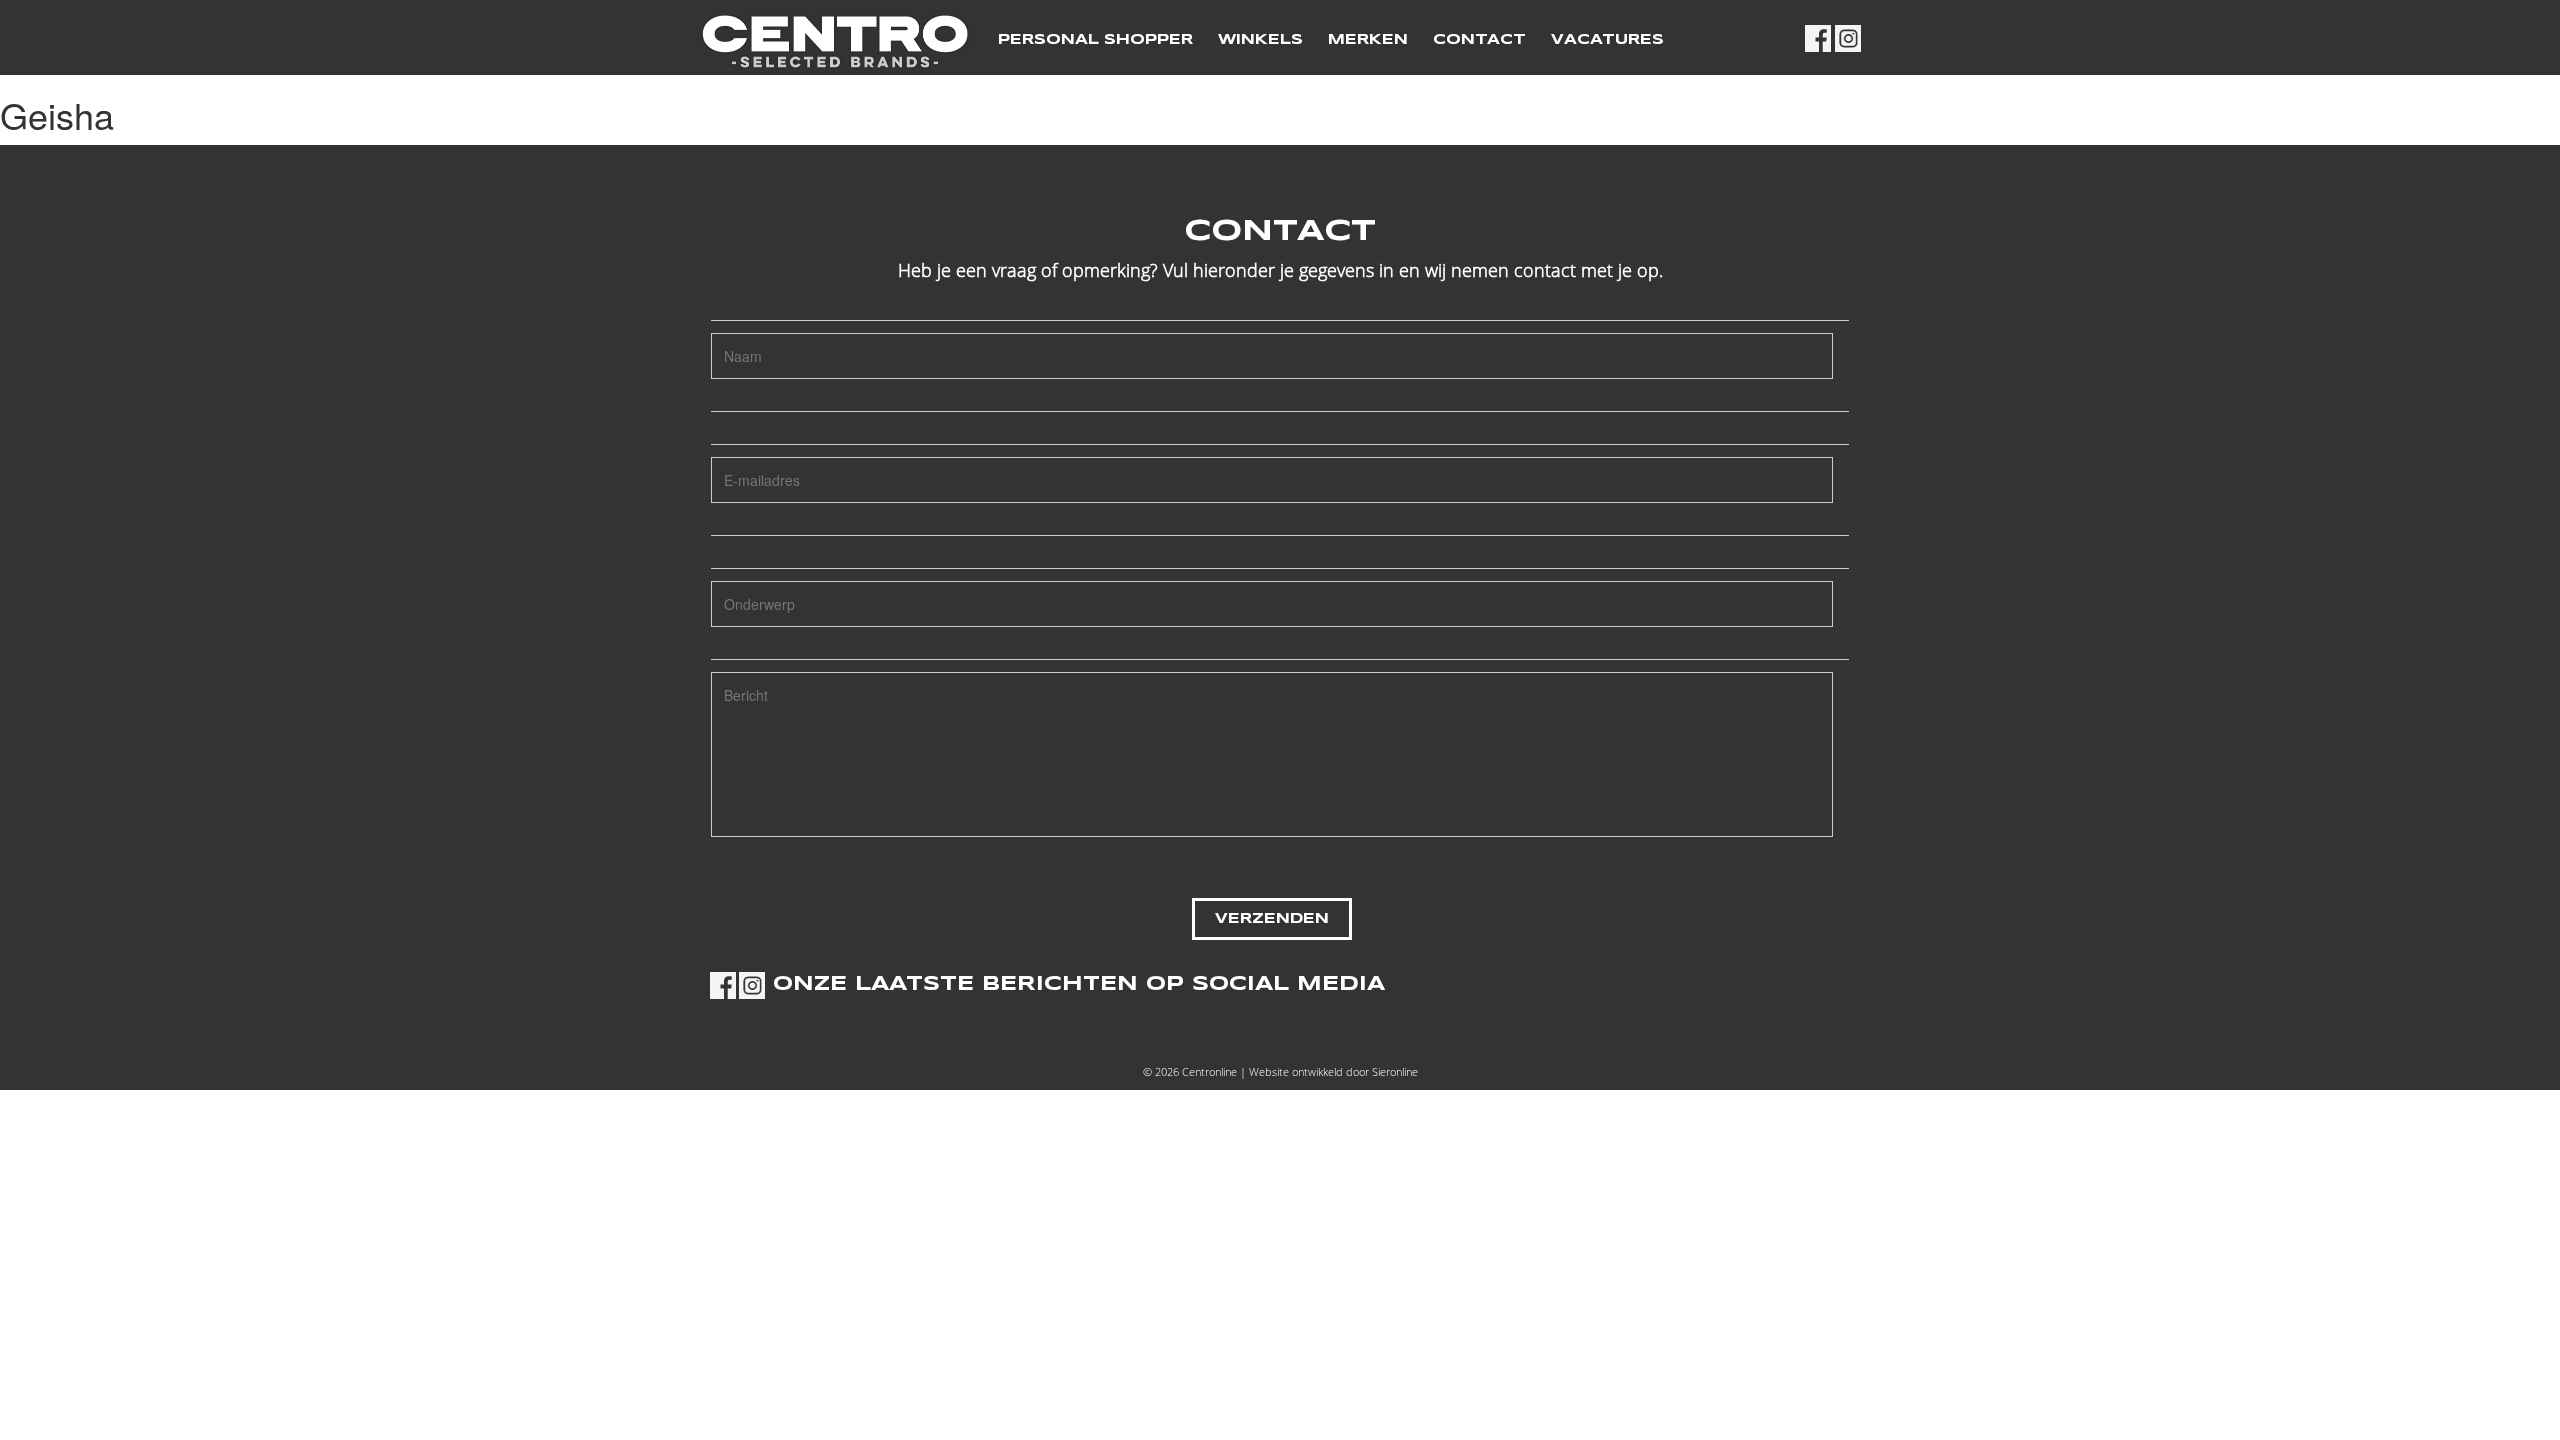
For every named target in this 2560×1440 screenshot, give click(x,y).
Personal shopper (1095, 40)
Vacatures (1607, 40)
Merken (1368, 40)
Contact (1479, 40)
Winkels (1260, 40)
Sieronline (1395, 1071)
